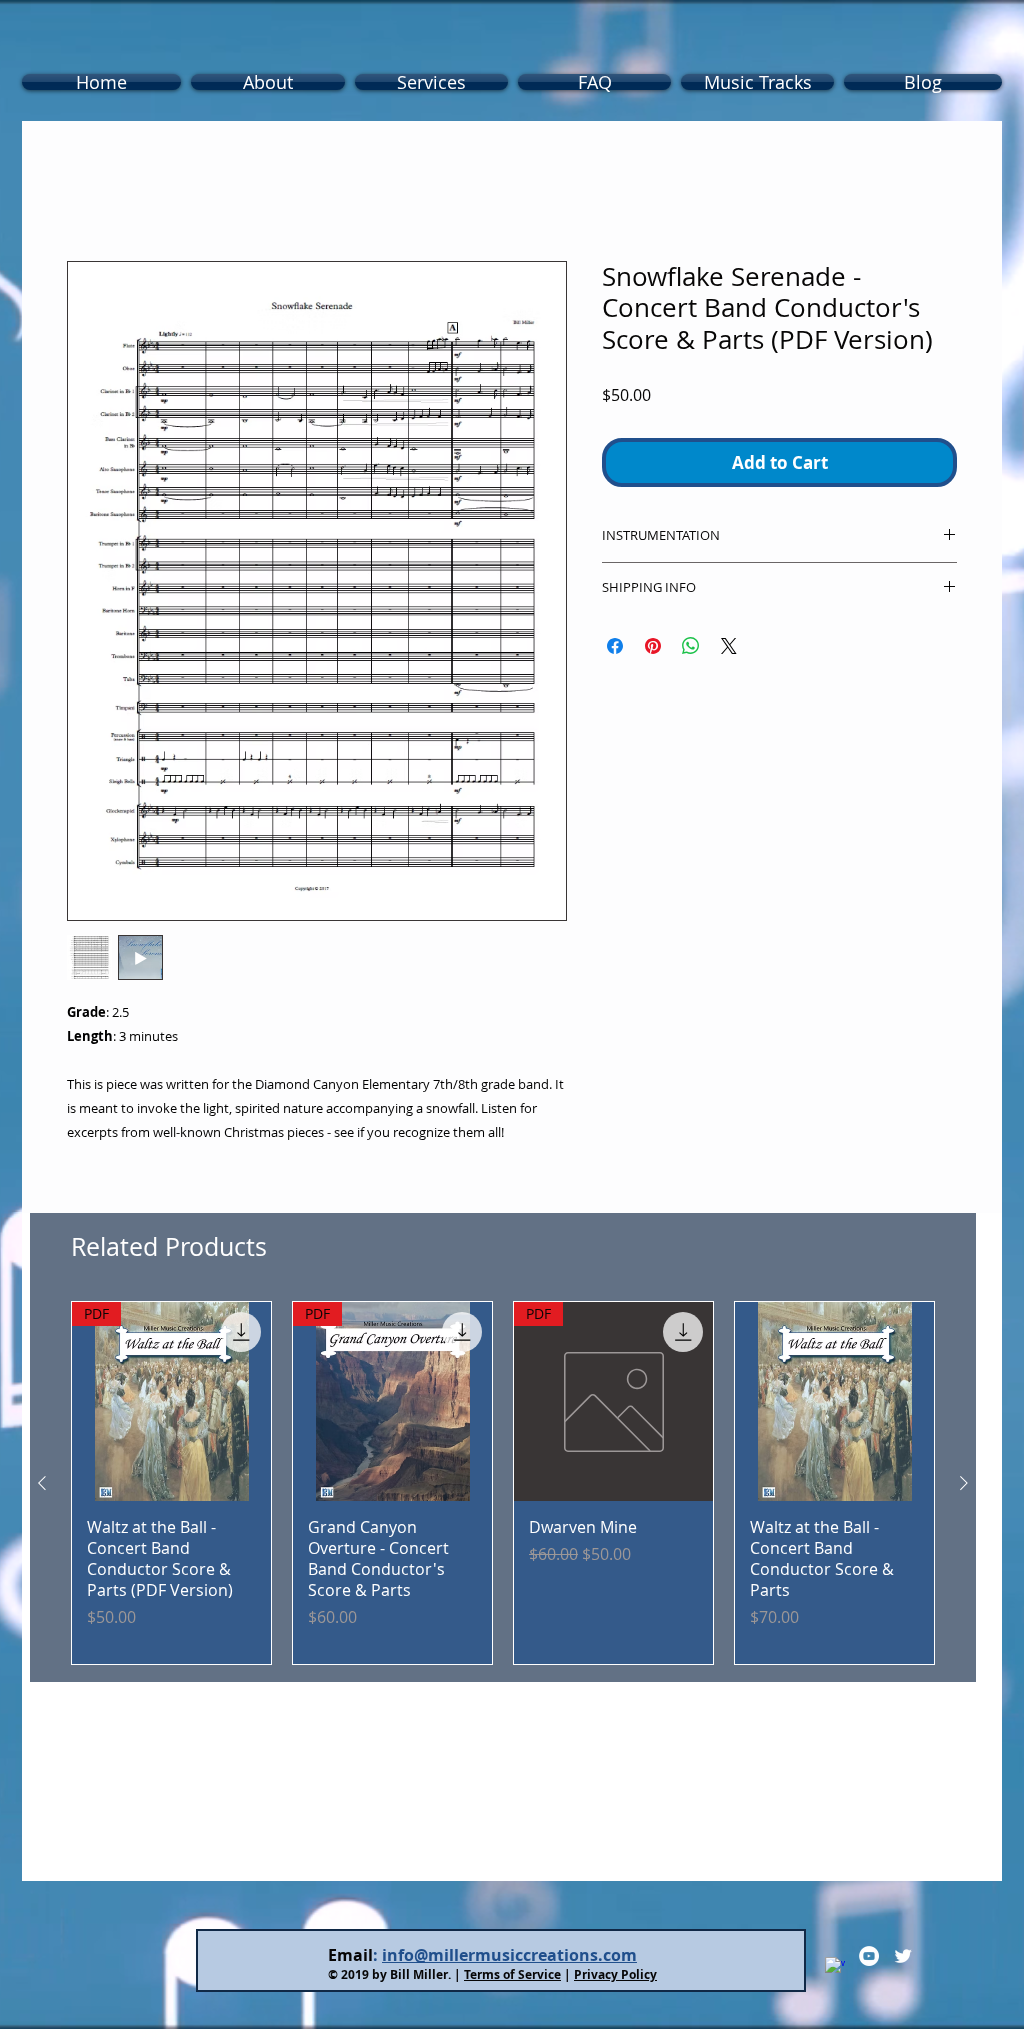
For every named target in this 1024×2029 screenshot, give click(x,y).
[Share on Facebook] (615, 650)
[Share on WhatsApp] (691, 650)
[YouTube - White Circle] (869, 1960)
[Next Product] (964, 1487)
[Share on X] (729, 650)
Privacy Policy (615, 1978)
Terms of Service (512, 1978)
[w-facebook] (835, 1971)
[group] (503, 1487)
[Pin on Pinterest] (653, 650)
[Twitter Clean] (903, 1960)
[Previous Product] (42, 1487)
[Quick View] (834, 1405)
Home (90, 193)
